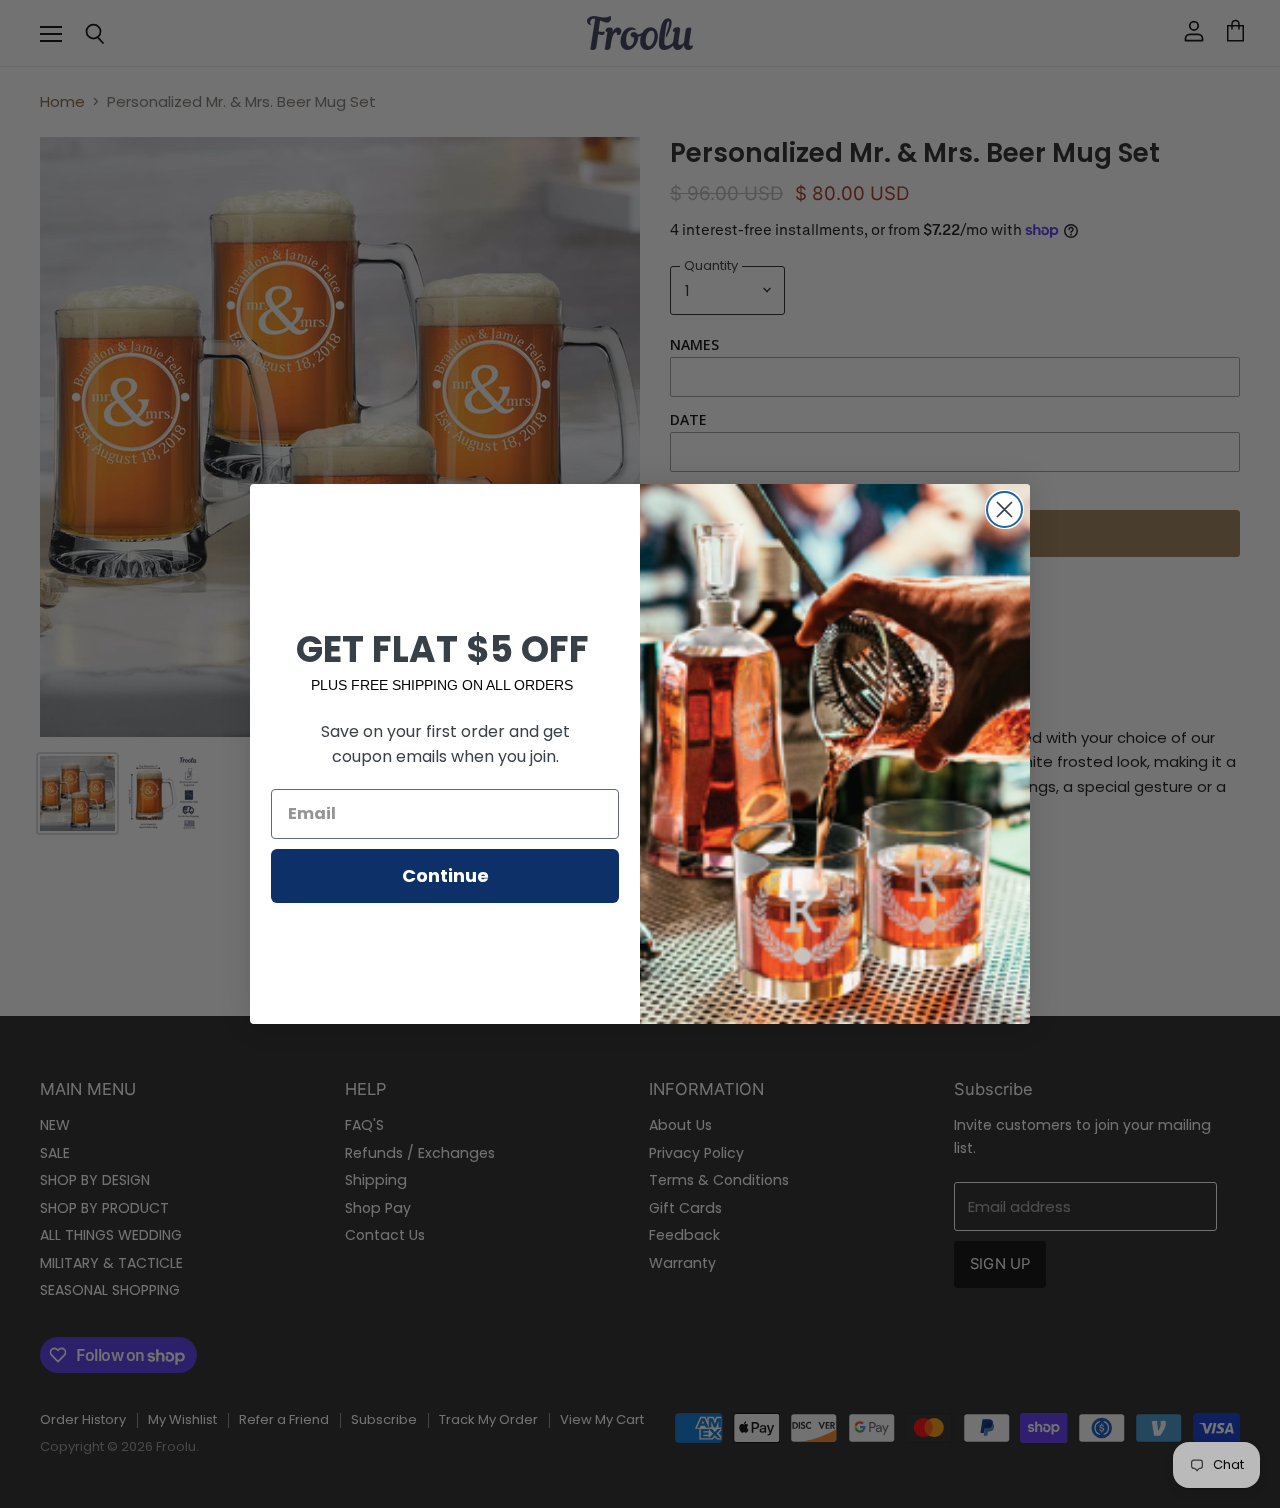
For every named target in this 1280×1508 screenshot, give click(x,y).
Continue (445, 875)
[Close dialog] (1004, 509)
